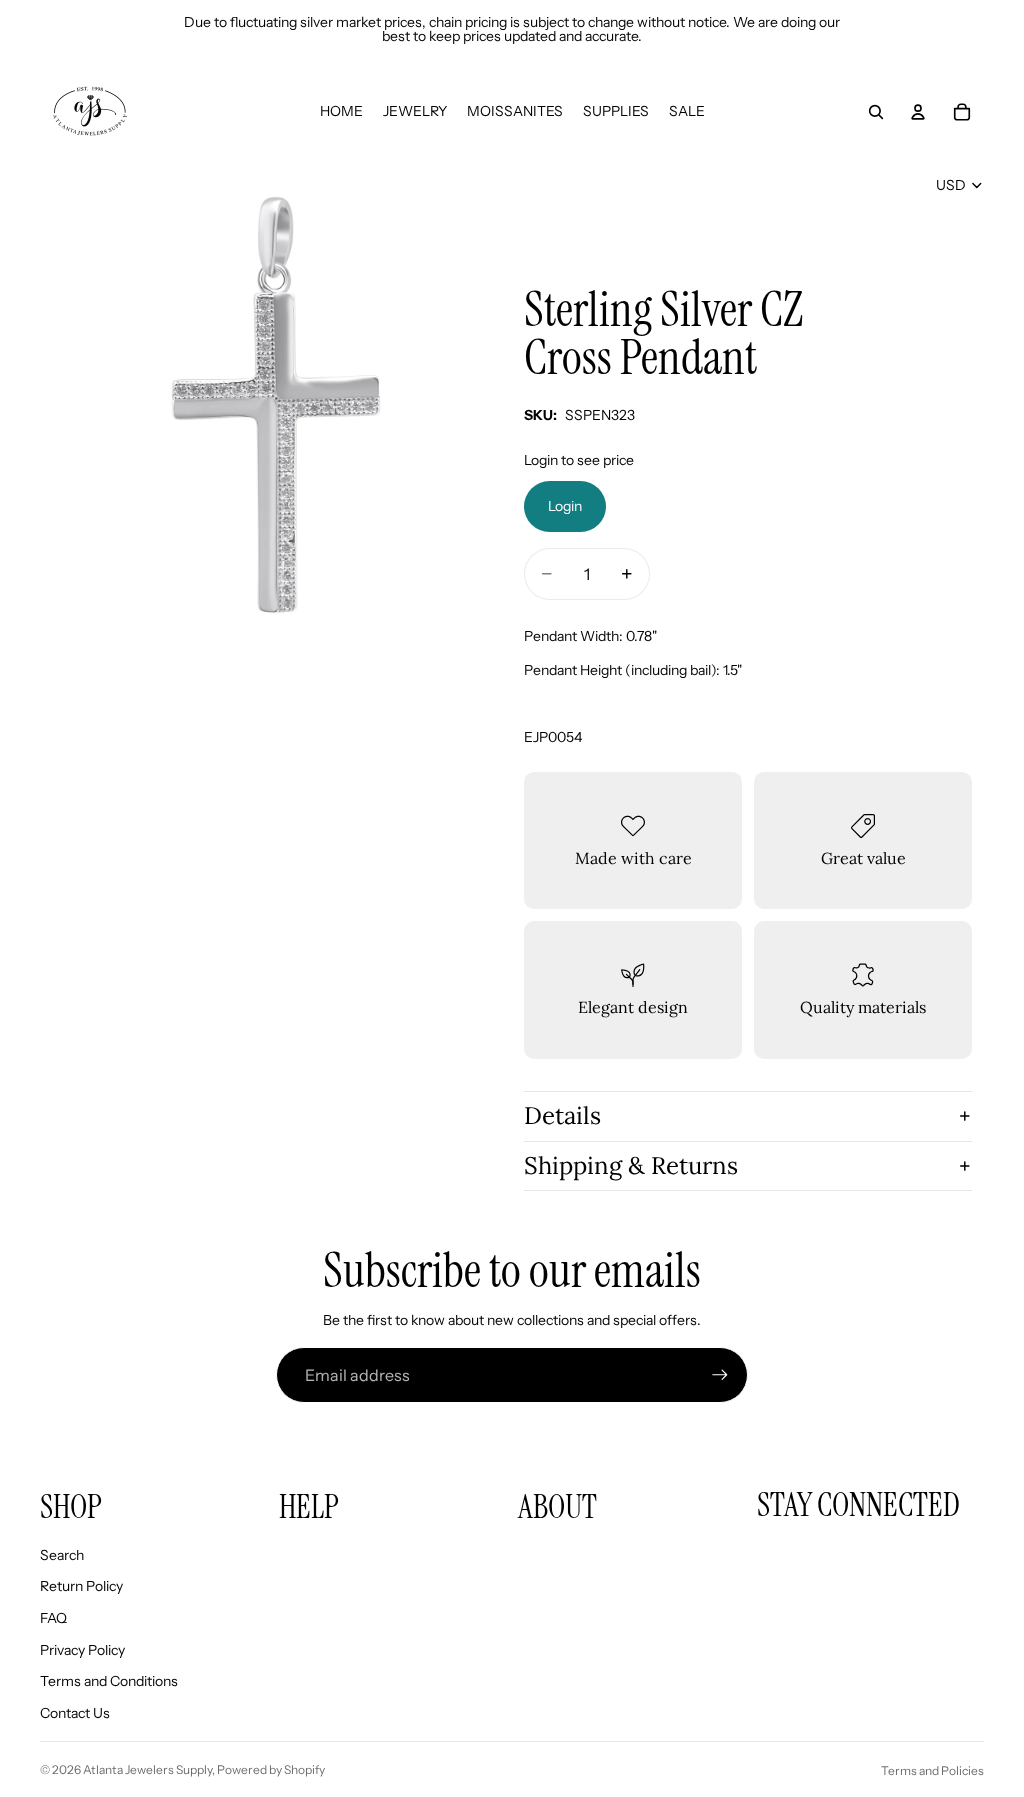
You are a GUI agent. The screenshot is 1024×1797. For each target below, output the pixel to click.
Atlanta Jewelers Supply (147, 1769)
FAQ (53, 1618)
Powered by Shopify (271, 1769)
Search (62, 1555)
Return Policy (81, 1586)
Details (562, 1115)
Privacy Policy (82, 1650)
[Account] (918, 112)
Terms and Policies (932, 1770)
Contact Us (75, 1713)
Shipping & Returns (631, 1165)
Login (565, 506)
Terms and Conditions (109, 1681)
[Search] (876, 112)
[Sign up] (720, 1375)
